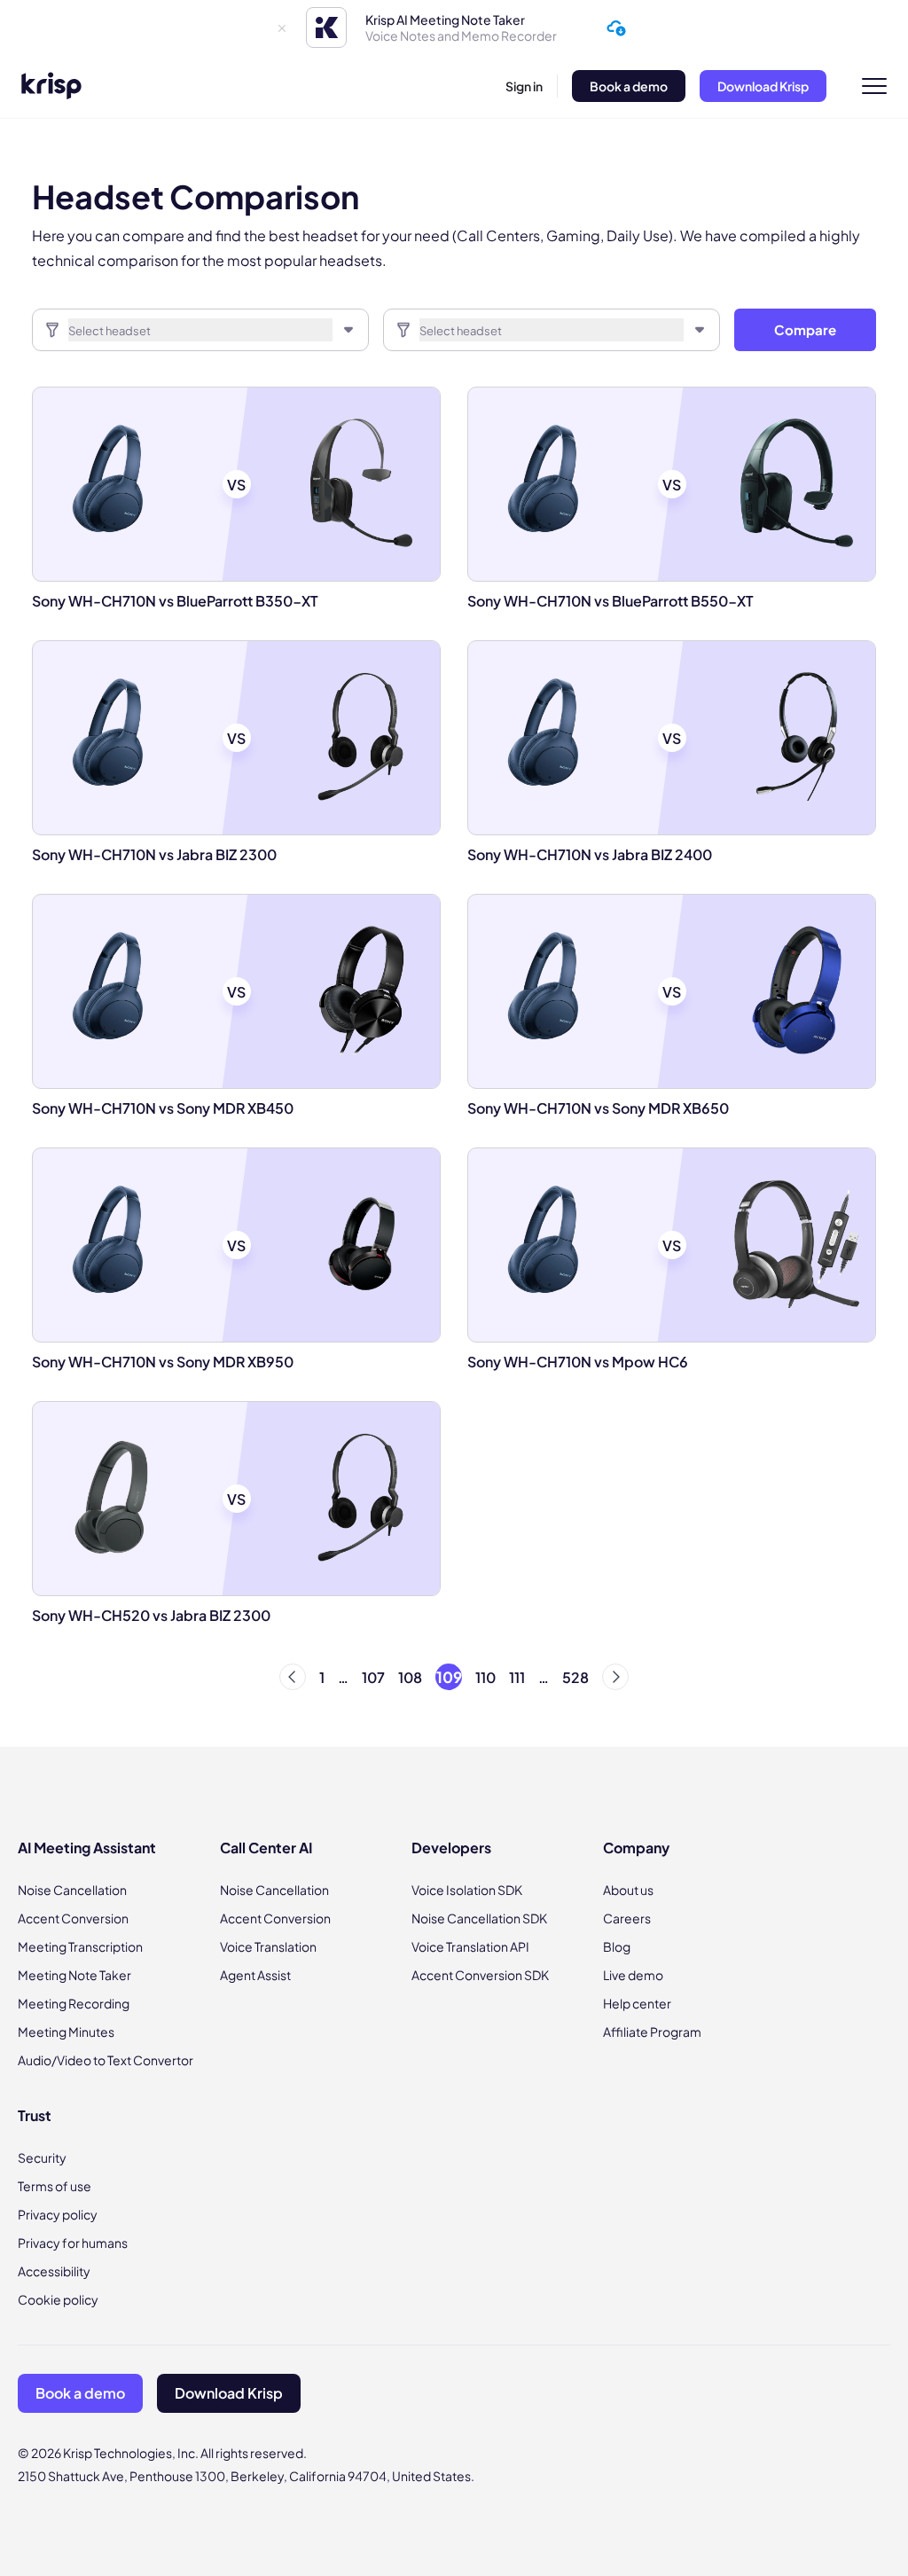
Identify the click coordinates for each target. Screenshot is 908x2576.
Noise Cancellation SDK (479, 1918)
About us (628, 1890)
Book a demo (629, 86)
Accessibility (54, 2271)
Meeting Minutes (66, 2032)
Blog (617, 1946)
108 (410, 1677)
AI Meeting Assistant (87, 1848)
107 (373, 1677)
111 (517, 1677)
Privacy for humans (73, 2243)
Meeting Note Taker (74, 1975)
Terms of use (55, 2186)
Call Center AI (266, 1848)
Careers (627, 1918)
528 (575, 1677)
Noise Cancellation (72, 1890)
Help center (637, 2003)
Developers (451, 1848)
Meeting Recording (74, 2003)
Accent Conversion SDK (480, 1975)
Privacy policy (58, 2214)
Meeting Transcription (80, 1946)
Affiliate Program (652, 2032)
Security (42, 2157)
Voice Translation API (470, 1946)
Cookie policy (58, 2299)
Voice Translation (268, 1946)
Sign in (524, 86)
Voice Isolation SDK (467, 1890)
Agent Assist (255, 1975)
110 (485, 1677)
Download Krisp (763, 86)
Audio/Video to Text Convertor (106, 2060)
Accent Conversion (73, 1918)
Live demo (633, 1975)
